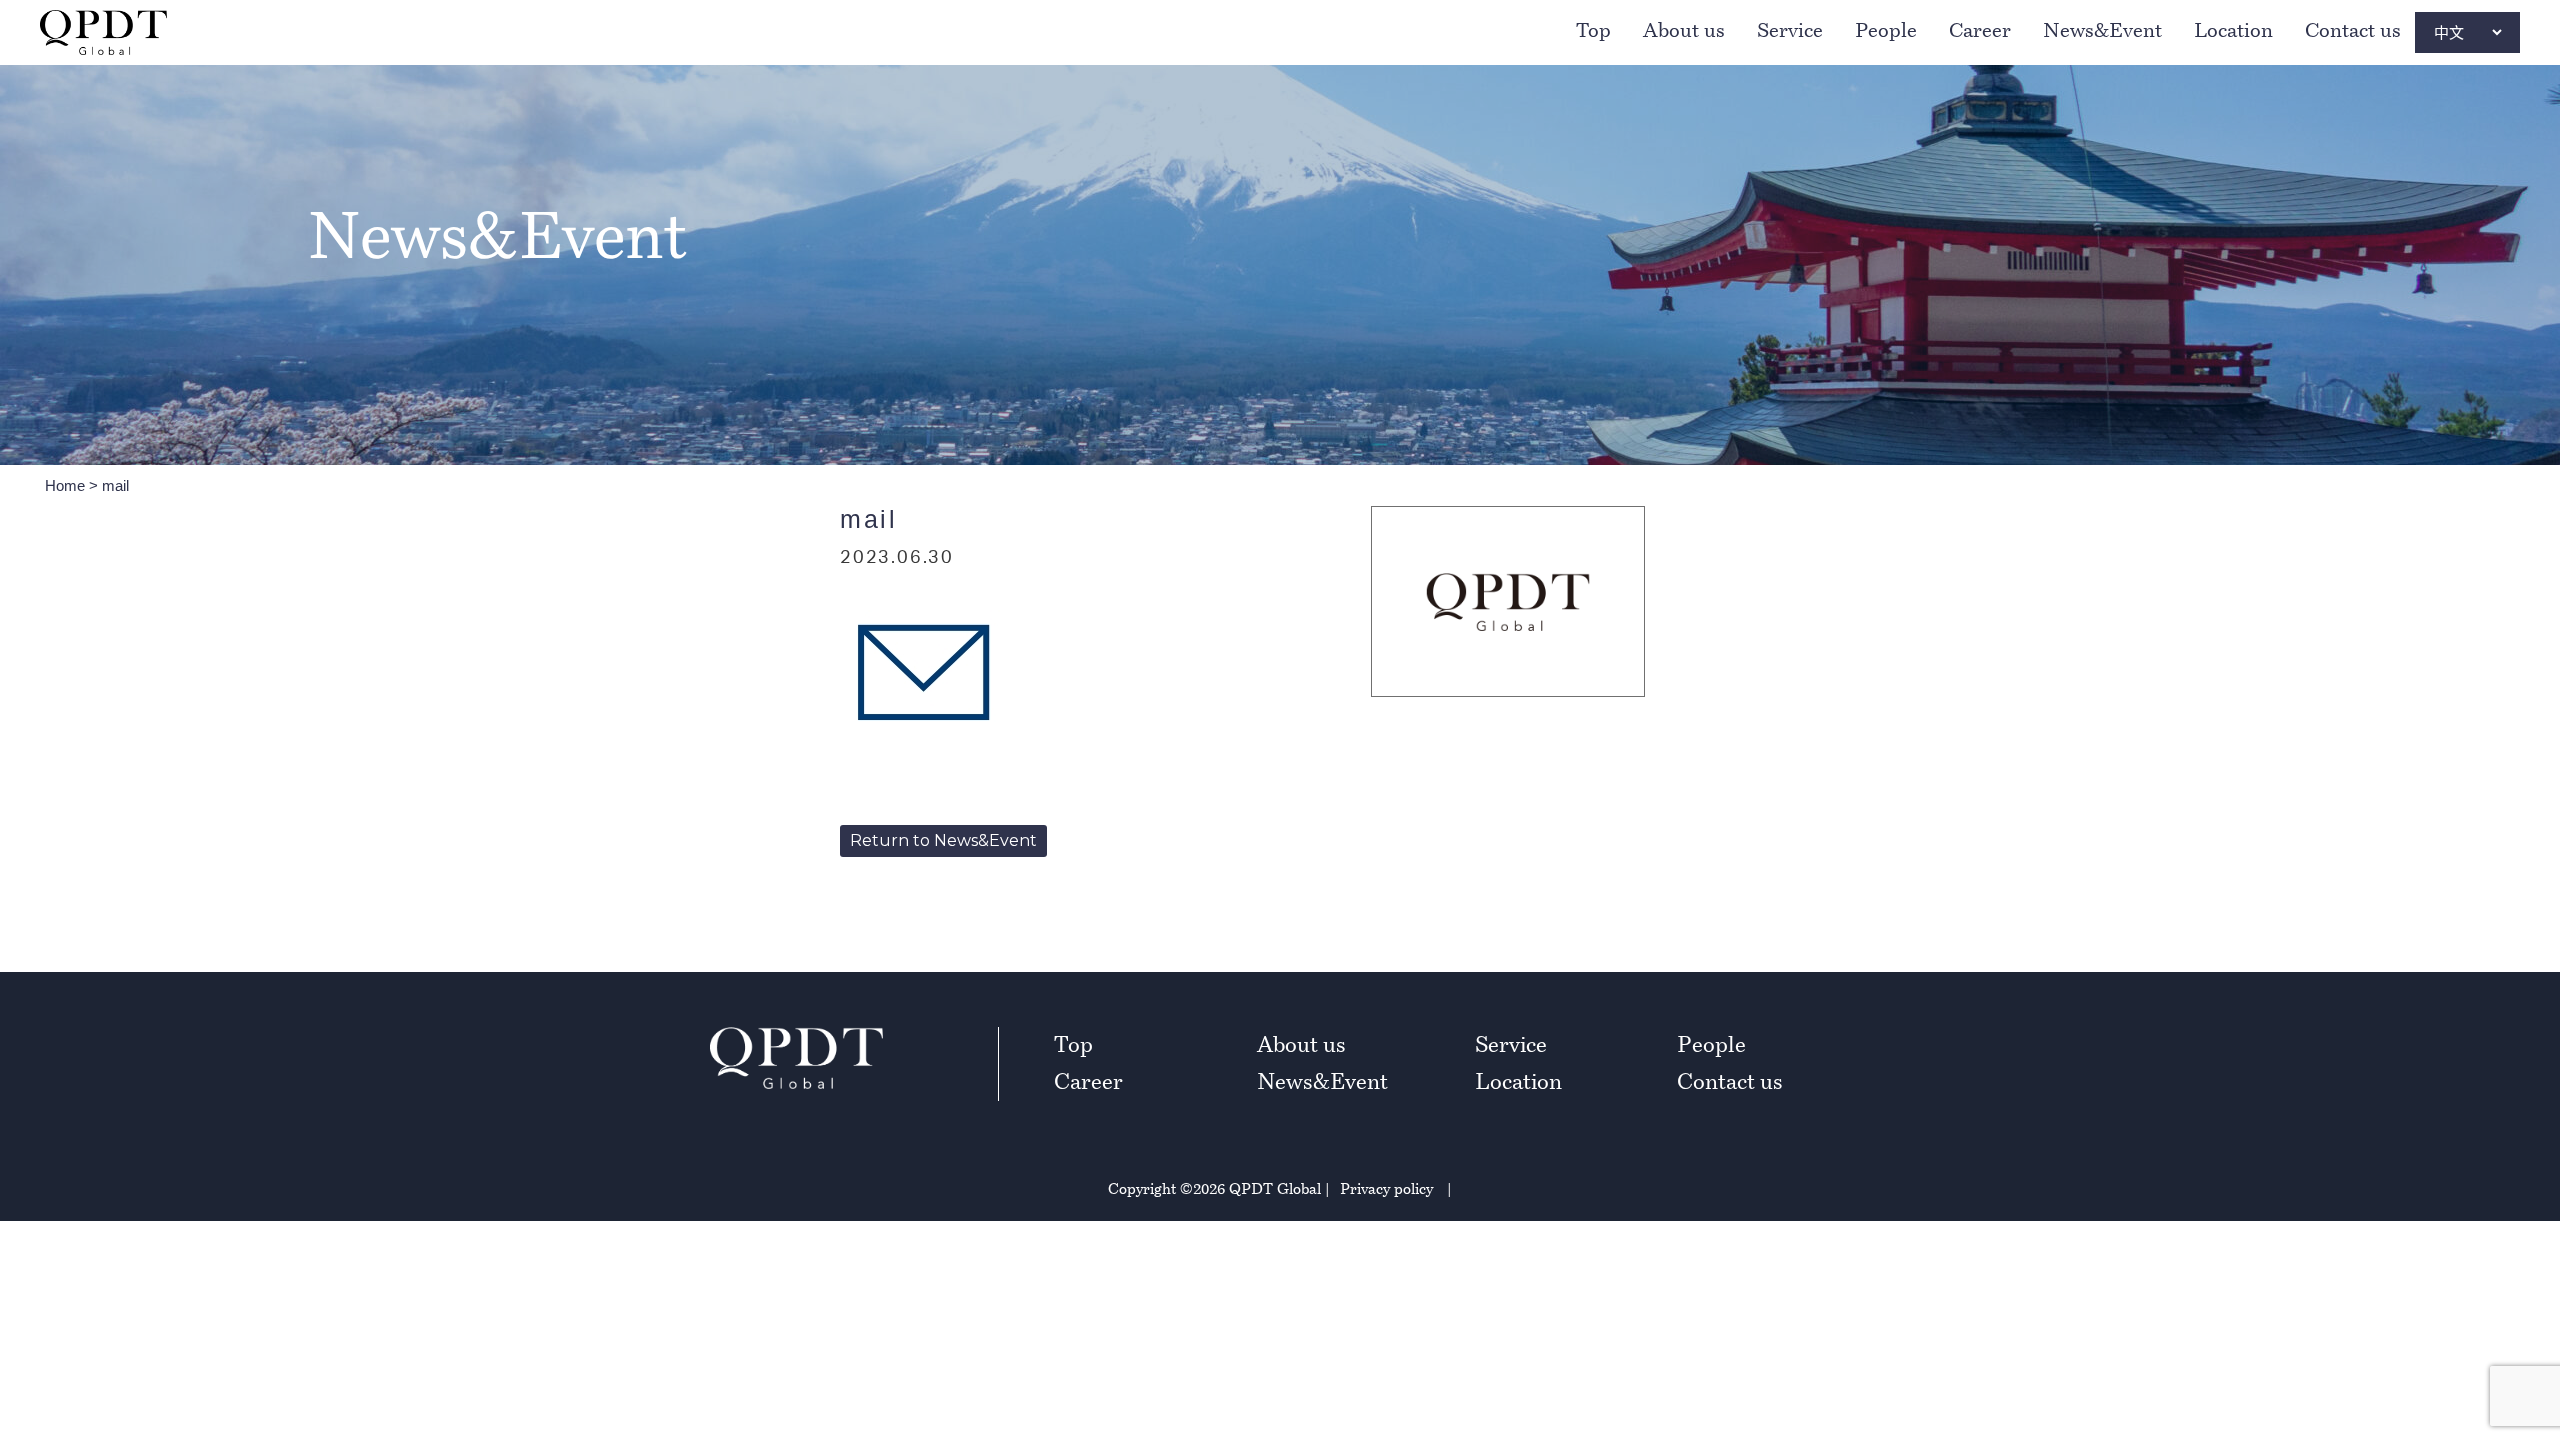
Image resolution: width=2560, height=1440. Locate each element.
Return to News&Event (943, 840)
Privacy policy (1386, 1188)
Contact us (2353, 30)
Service (1790, 30)
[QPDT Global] (103, 32)
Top (1593, 30)
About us (1684, 30)
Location (2233, 30)
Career (1980, 30)
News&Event (2102, 30)
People (1886, 30)
